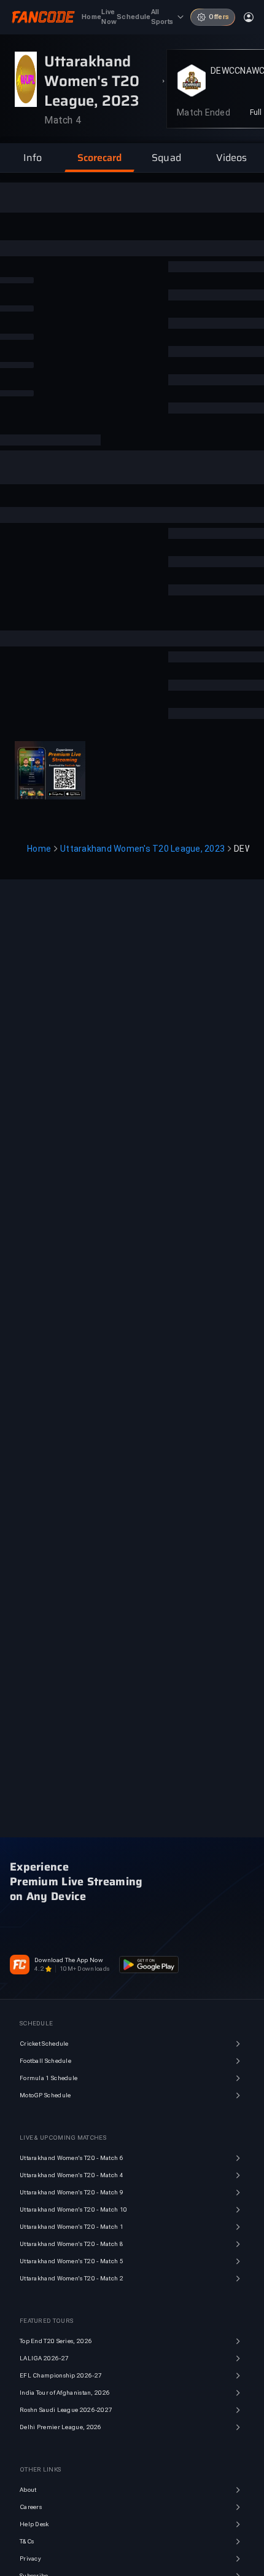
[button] (33, 158)
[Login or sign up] (249, 17)
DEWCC (225, 71)
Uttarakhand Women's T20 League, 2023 (142, 849)
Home (39, 849)
